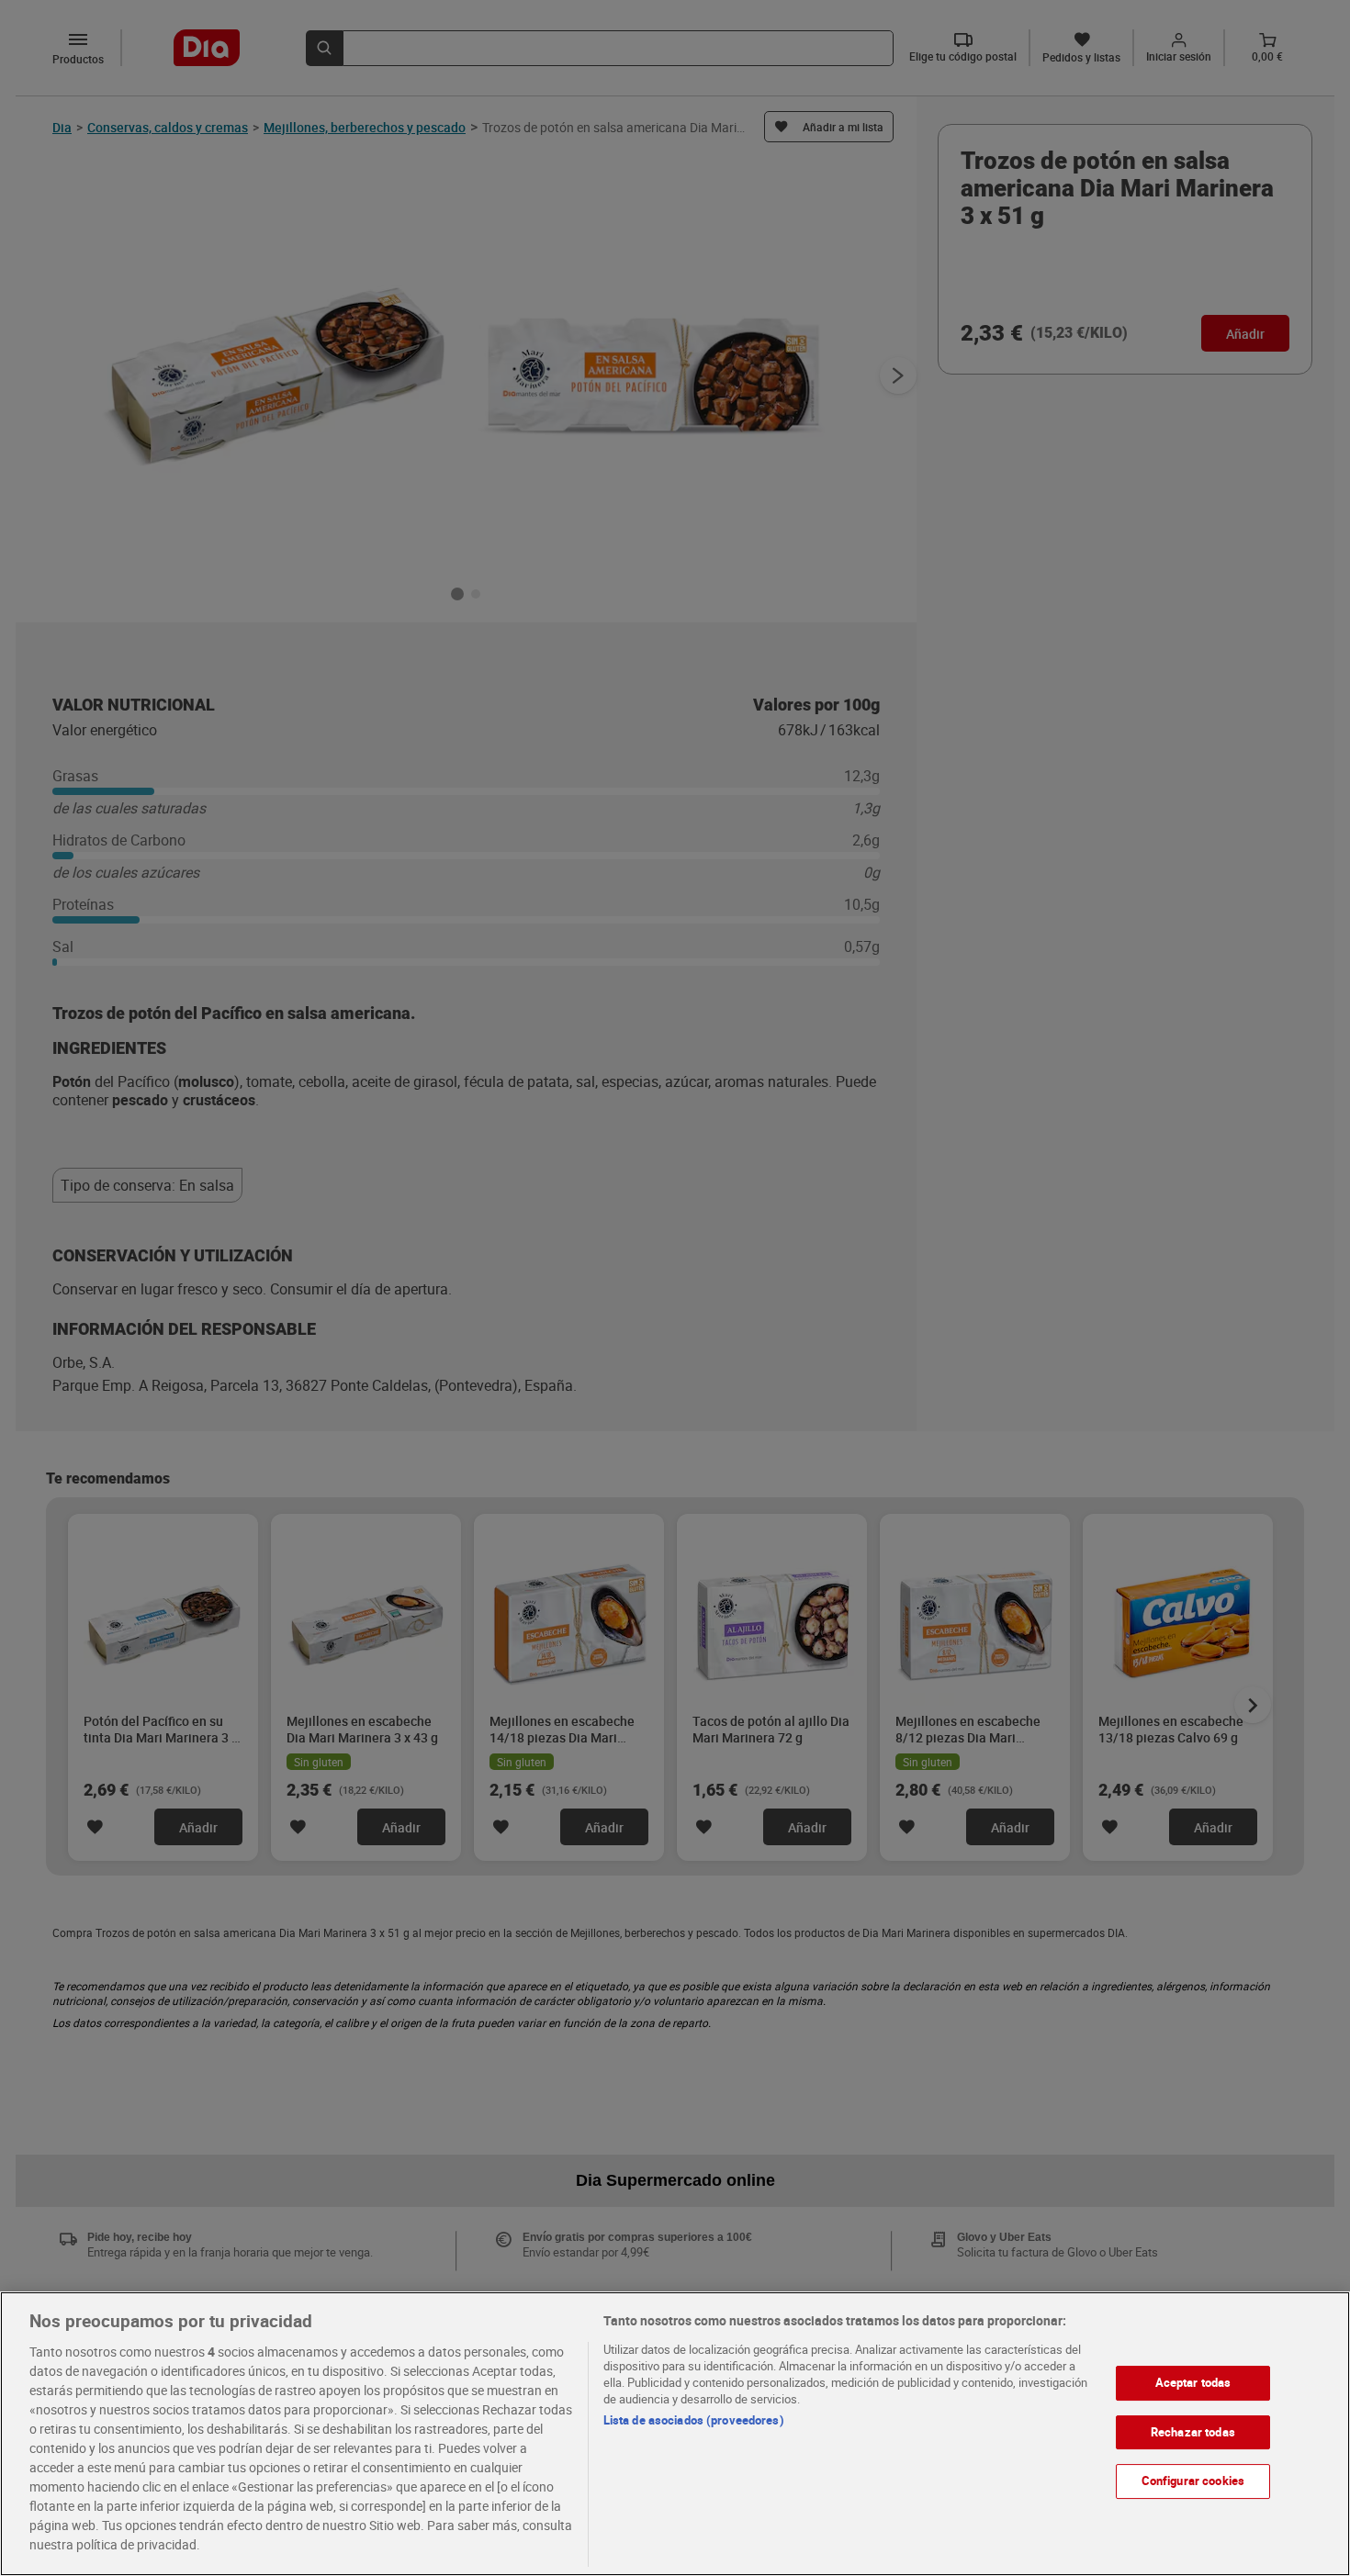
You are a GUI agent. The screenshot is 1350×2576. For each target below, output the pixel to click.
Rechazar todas (1193, 2432)
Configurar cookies (1193, 2481)
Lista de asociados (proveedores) (694, 2420)
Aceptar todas (1193, 2382)
